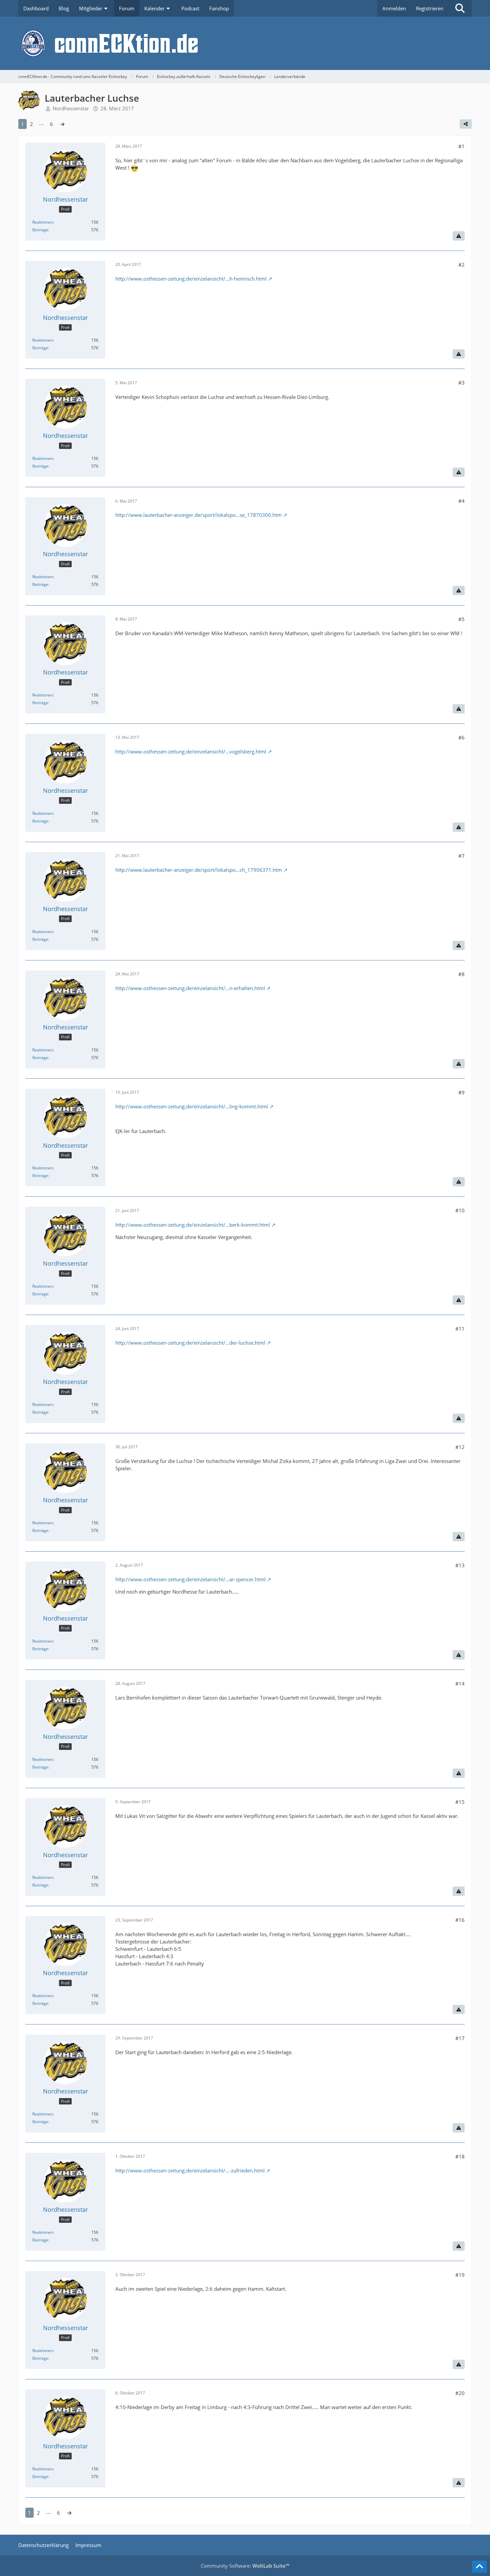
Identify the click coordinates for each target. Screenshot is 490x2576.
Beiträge (40, 230)
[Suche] (460, 8)
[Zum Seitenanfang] (479, 2567)
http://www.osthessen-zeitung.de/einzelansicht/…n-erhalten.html (190, 988)
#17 (460, 2038)
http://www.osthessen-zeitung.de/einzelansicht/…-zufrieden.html (190, 2170)
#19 (460, 2275)
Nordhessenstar (71, 108)
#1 (461, 146)
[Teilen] (466, 124)
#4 (461, 501)
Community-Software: (245, 2566)
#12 (460, 1447)
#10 (460, 1210)
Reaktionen (43, 222)
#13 (460, 1565)
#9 (461, 1092)
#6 (461, 737)
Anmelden (394, 8)
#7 (461, 856)
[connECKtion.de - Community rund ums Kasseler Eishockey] (245, 43)
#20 (460, 2393)
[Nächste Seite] (62, 124)
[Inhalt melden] (459, 236)
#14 (460, 1684)
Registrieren (430, 8)
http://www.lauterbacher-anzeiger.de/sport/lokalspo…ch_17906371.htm (199, 870)
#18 (460, 2156)
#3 (461, 383)
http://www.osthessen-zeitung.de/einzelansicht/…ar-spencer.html (190, 1579)
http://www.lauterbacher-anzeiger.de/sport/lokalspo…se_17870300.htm (198, 515)
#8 (461, 974)
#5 (461, 619)
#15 (460, 1802)
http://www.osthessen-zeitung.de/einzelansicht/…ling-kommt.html (192, 1106)
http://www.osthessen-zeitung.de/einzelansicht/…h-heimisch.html (191, 279)
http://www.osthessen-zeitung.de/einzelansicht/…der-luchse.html (190, 1343)
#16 (460, 1920)
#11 (460, 1329)
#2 (461, 265)
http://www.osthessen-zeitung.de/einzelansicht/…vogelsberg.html (191, 751)
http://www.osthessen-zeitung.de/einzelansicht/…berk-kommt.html (193, 1225)
